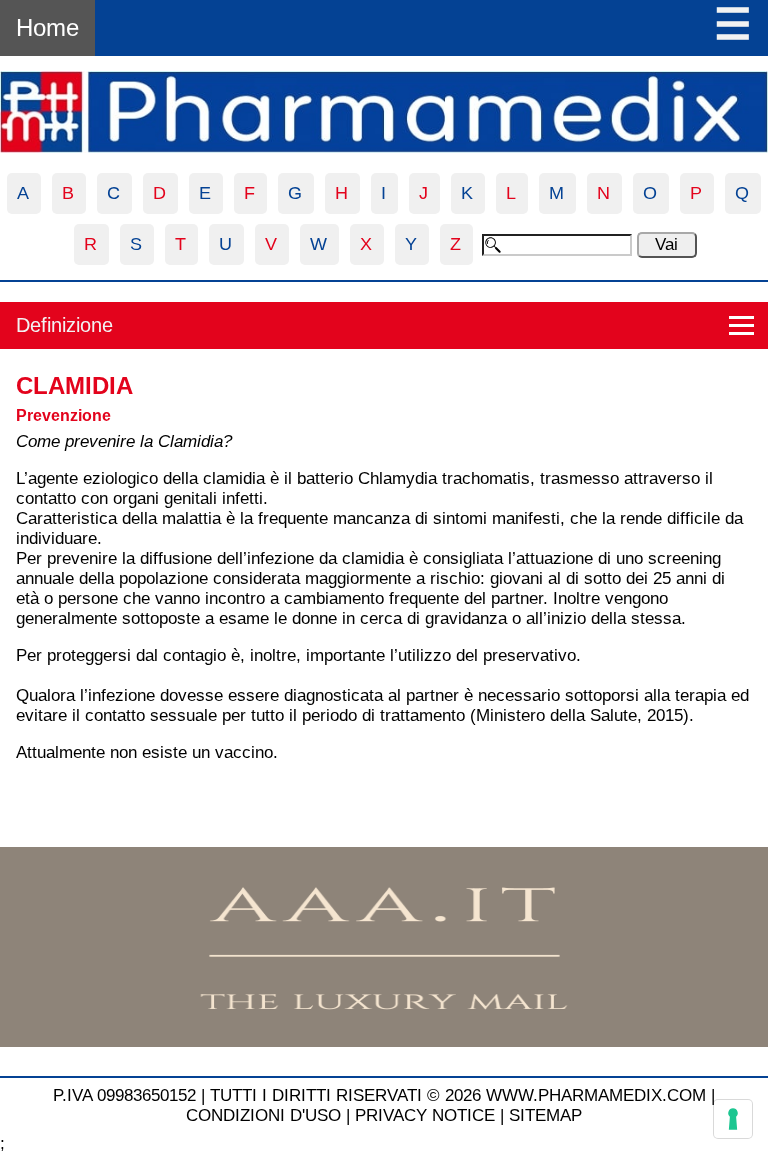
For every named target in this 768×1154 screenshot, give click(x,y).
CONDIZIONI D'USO (263, 1115)
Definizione (64, 325)
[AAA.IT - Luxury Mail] (384, 1041)
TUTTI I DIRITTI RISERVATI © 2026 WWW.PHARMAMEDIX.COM (458, 1095)
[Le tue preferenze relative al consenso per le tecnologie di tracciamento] (733, 1119)
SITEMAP (545, 1115)
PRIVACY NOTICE (425, 1115)
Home (47, 27)
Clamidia (74, 385)
